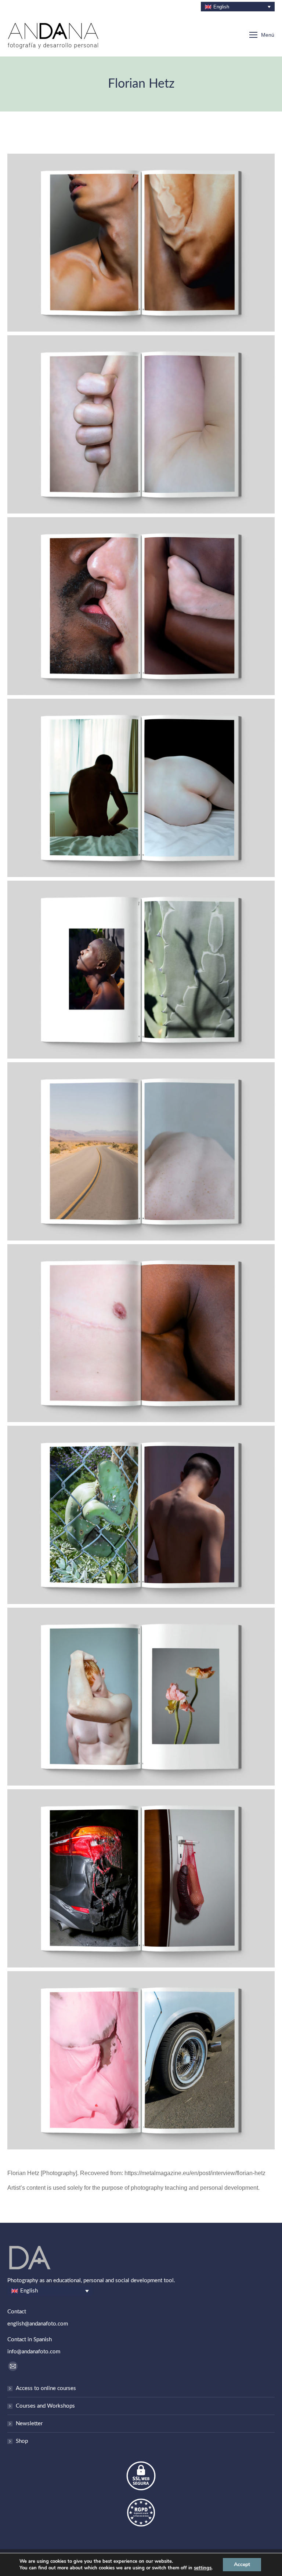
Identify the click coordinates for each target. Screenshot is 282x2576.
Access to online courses (46, 2388)
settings (203, 2568)
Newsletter (29, 2424)
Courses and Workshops (45, 2406)
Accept (242, 2564)
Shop (22, 2441)
